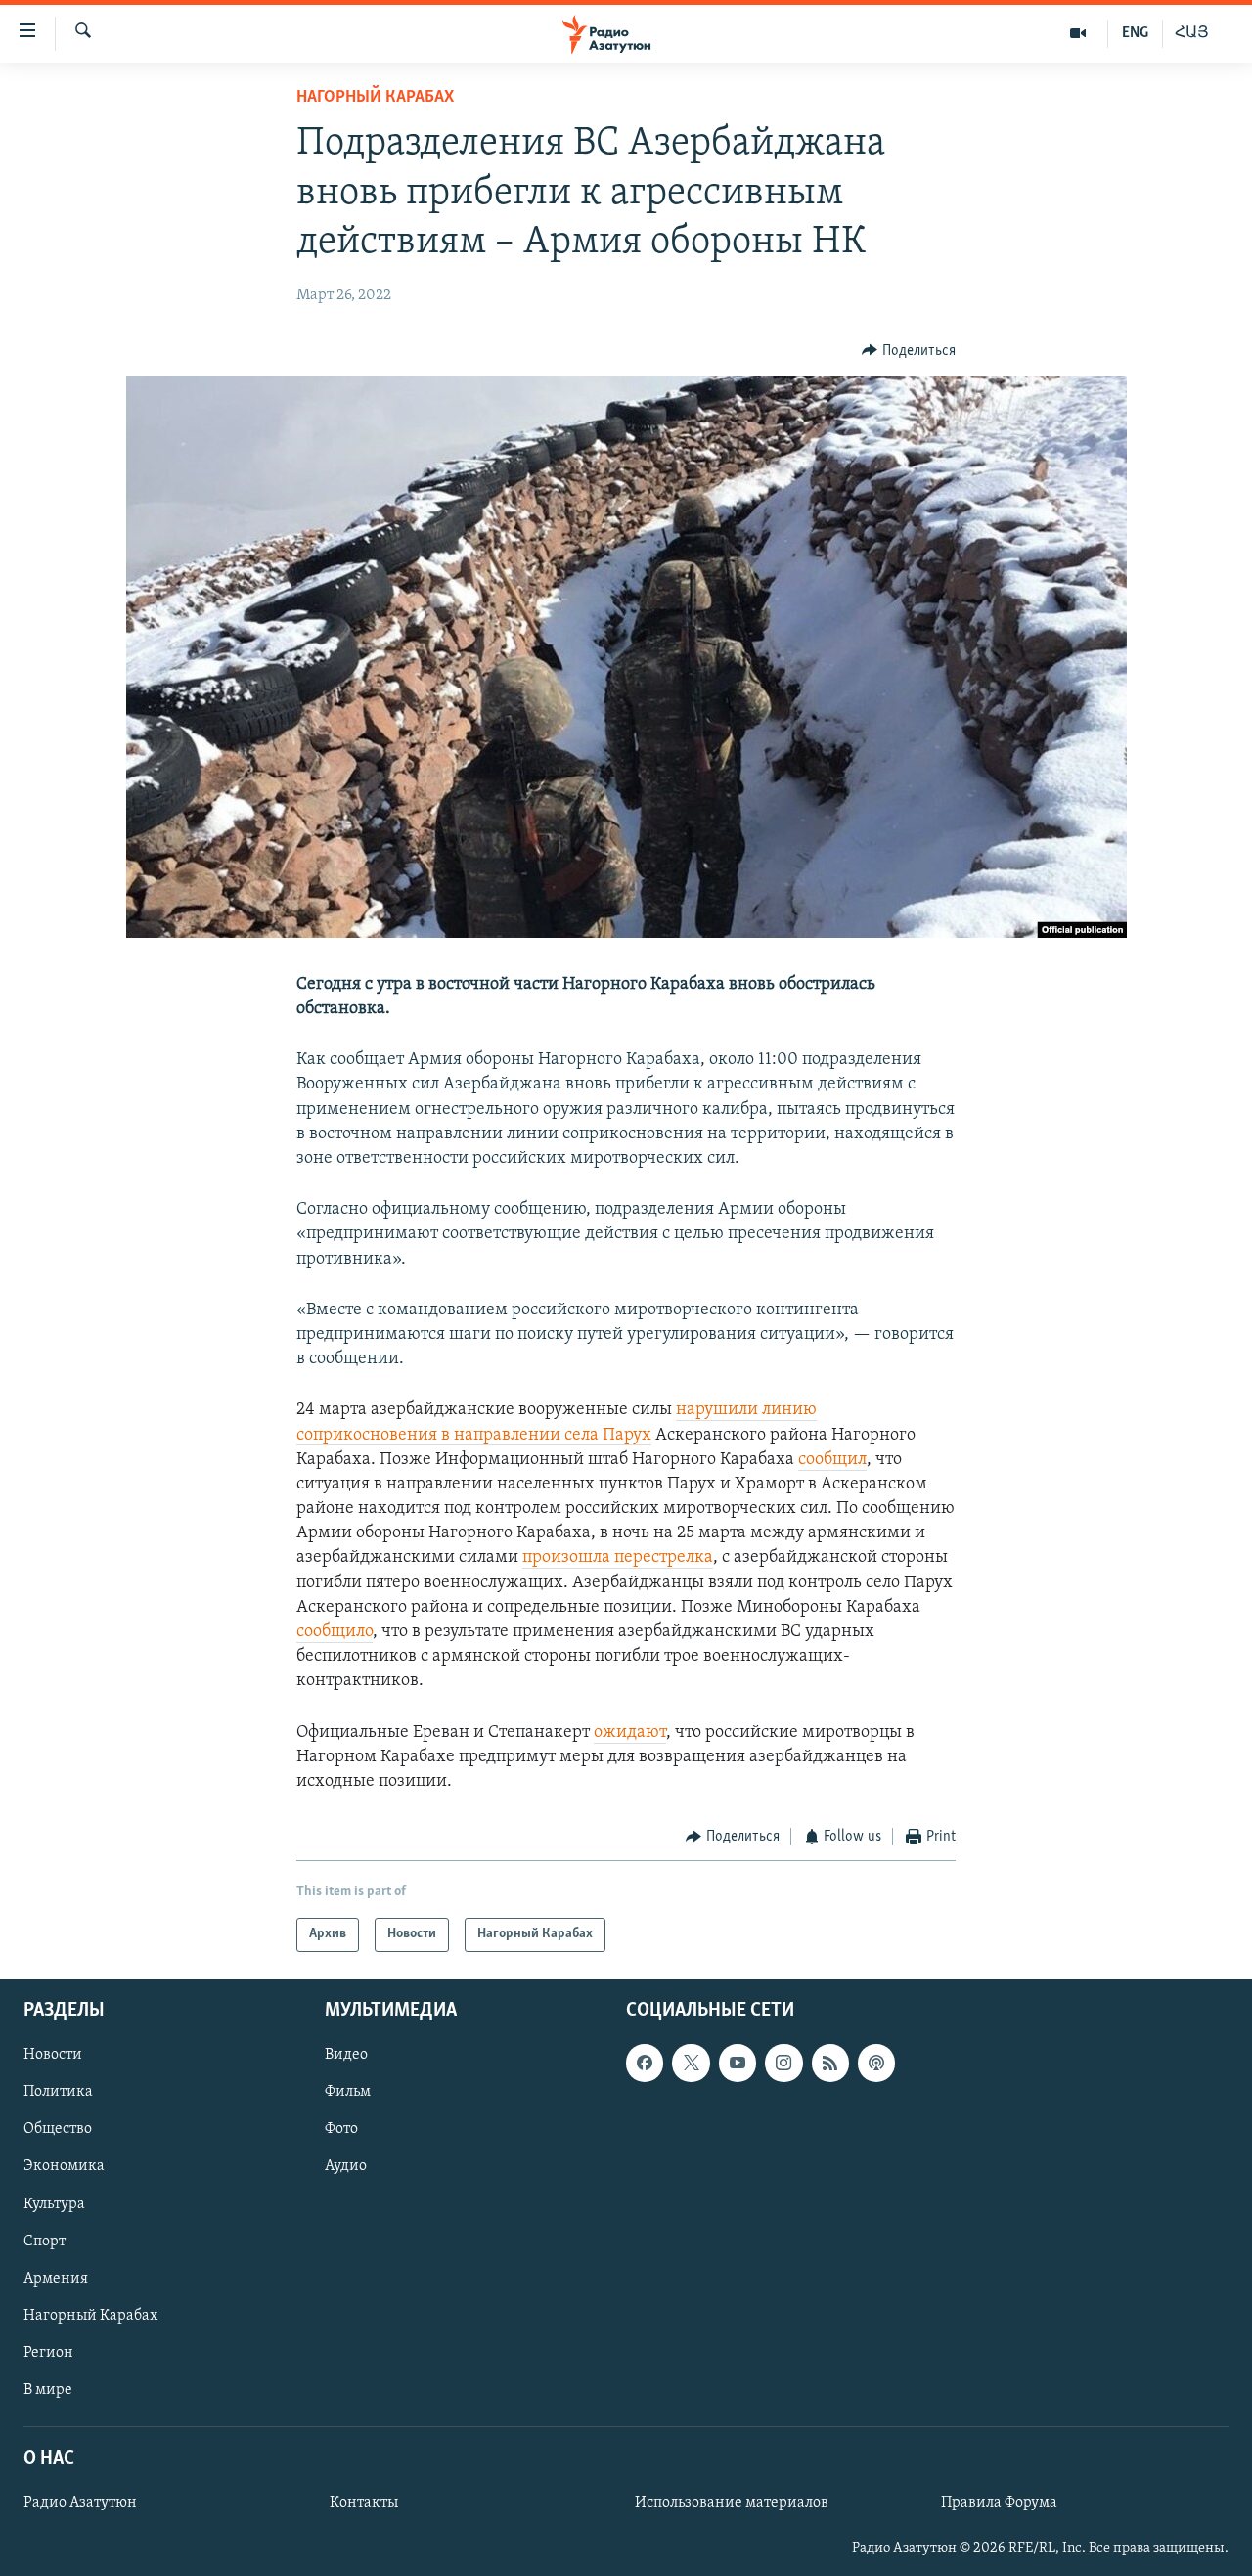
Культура (54, 2203)
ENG (1135, 33)
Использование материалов (732, 2503)
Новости (53, 2055)
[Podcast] (876, 2063)
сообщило (335, 1632)
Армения (56, 2278)
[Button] (909, 351)
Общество (58, 2129)
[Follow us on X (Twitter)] (691, 2063)
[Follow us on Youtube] (738, 2063)
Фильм (348, 2092)
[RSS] (830, 2063)
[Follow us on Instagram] (783, 2063)
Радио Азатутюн (80, 2503)
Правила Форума (999, 2503)
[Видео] (1078, 33)
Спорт (45, 2241)
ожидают (630, 1733)
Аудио (346, 2166)
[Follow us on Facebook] (645, 2063)
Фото (341, 2129)
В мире (48, 2389)
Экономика (64, 2166)
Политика (58, 2092)
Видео (346, 2055)
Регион (48, 2352)
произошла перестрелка (618, 1558)
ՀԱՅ (1192, 33)
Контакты (364, 2503)
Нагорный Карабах (375, 98)
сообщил (832, 1460)
